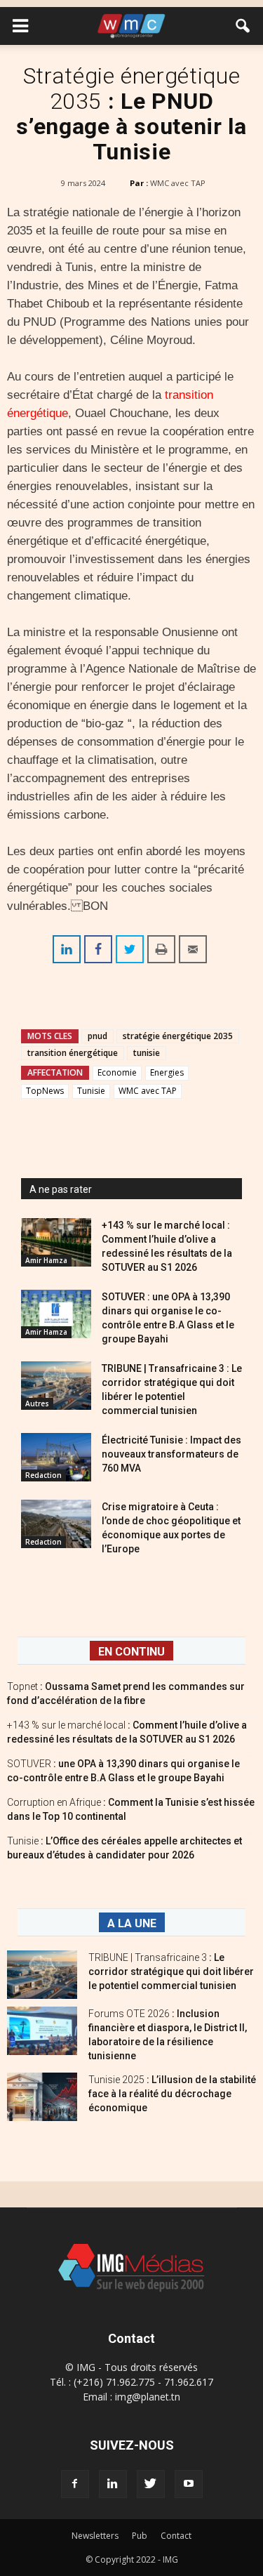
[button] (243, 26)
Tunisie (91, 1091)
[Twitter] (151, 2484)
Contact (176, 2536)
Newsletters (95, 2536)
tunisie (147, 1053)
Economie (117, 1072)
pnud (97, 1036)
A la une (132, 1923)
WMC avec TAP (178, 183)
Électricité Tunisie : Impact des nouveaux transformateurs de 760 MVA (171, 1454)
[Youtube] (189, 2484)
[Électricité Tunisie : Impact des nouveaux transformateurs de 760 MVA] (56, 1457)
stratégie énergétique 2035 (178, 1036)
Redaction (43, 1475)
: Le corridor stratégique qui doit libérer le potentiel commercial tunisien (171, 1971)
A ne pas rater (61, 1189)
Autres (37, 1403)
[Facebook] (75, 2484)
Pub (140, 2536)
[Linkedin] (113, 2484)
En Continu (131, 1652)
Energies (167, 1072)
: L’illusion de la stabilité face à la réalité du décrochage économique (172, 2094)
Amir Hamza (46, 1260)
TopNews (45, 1091)
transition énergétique (73, 1053)
